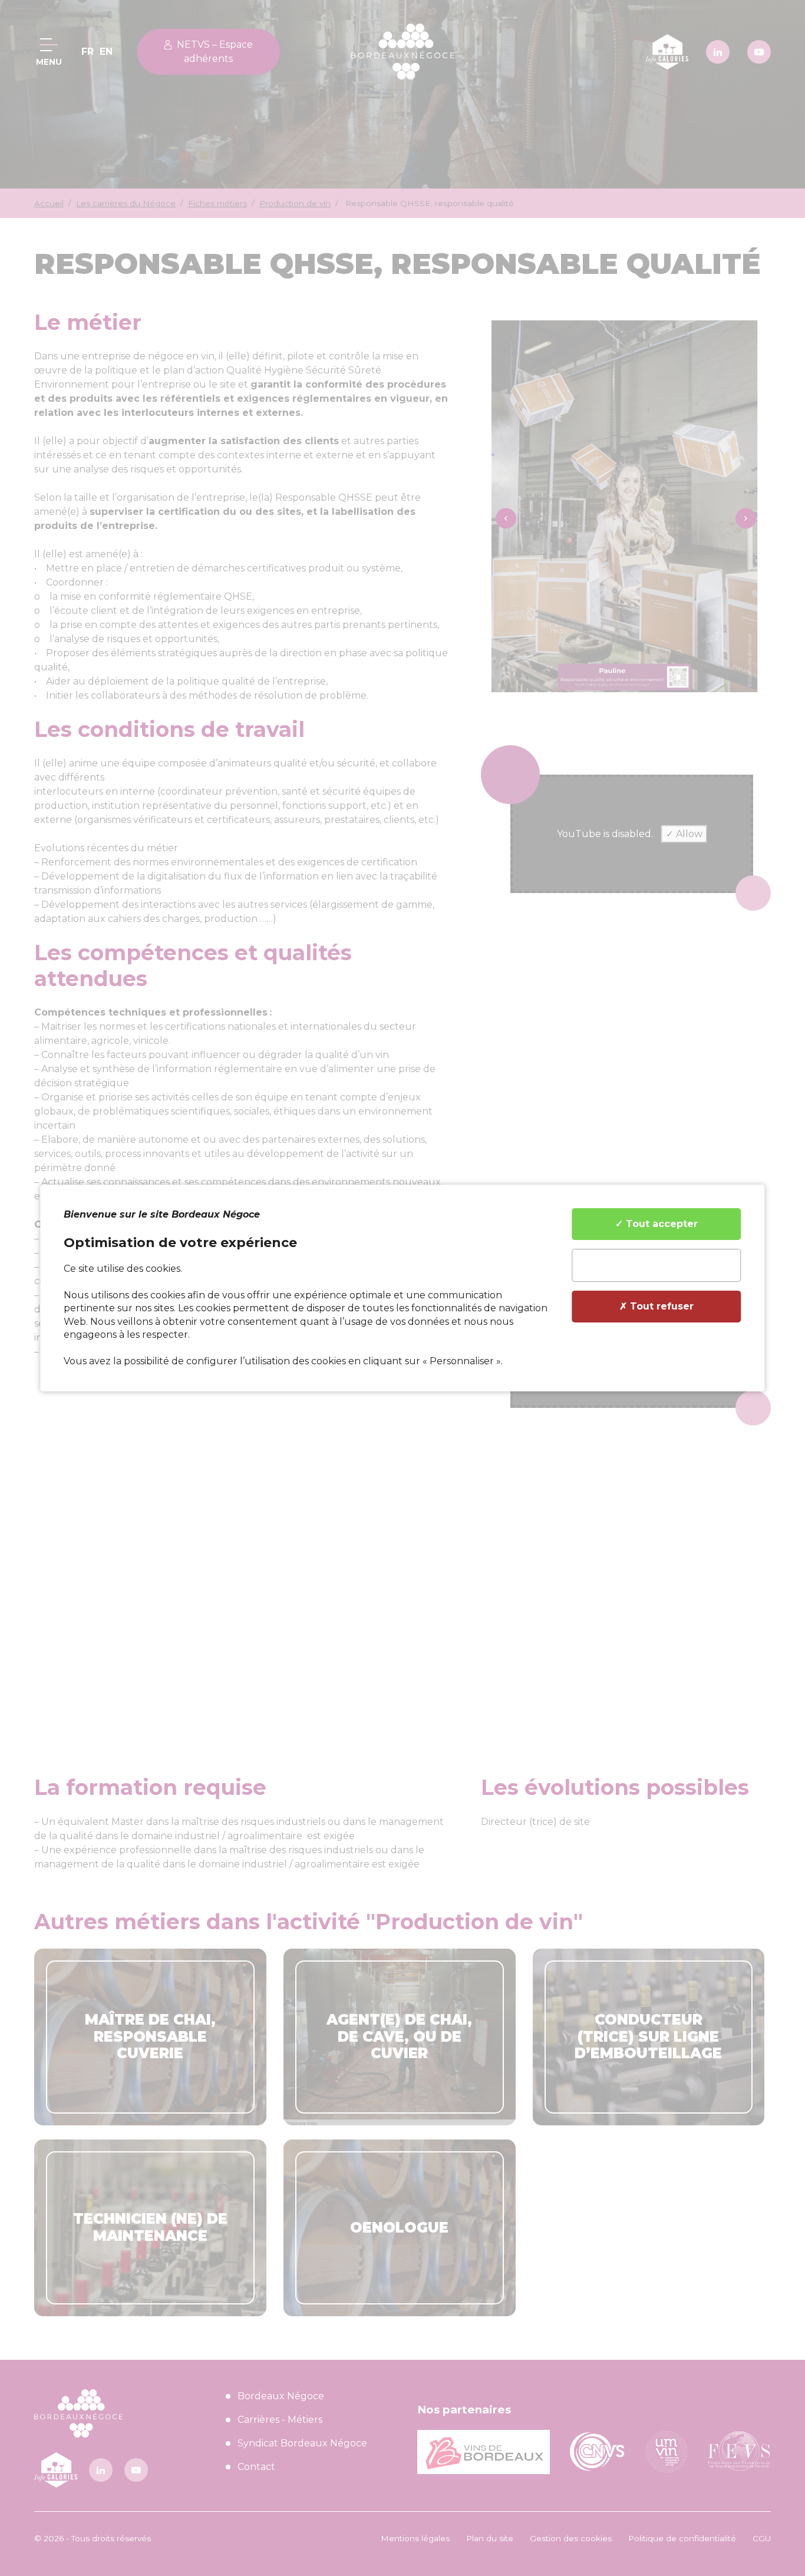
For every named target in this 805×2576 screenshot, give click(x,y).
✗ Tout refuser (656, 1306)
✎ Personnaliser (656, 1265)
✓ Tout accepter (656, 1224)
